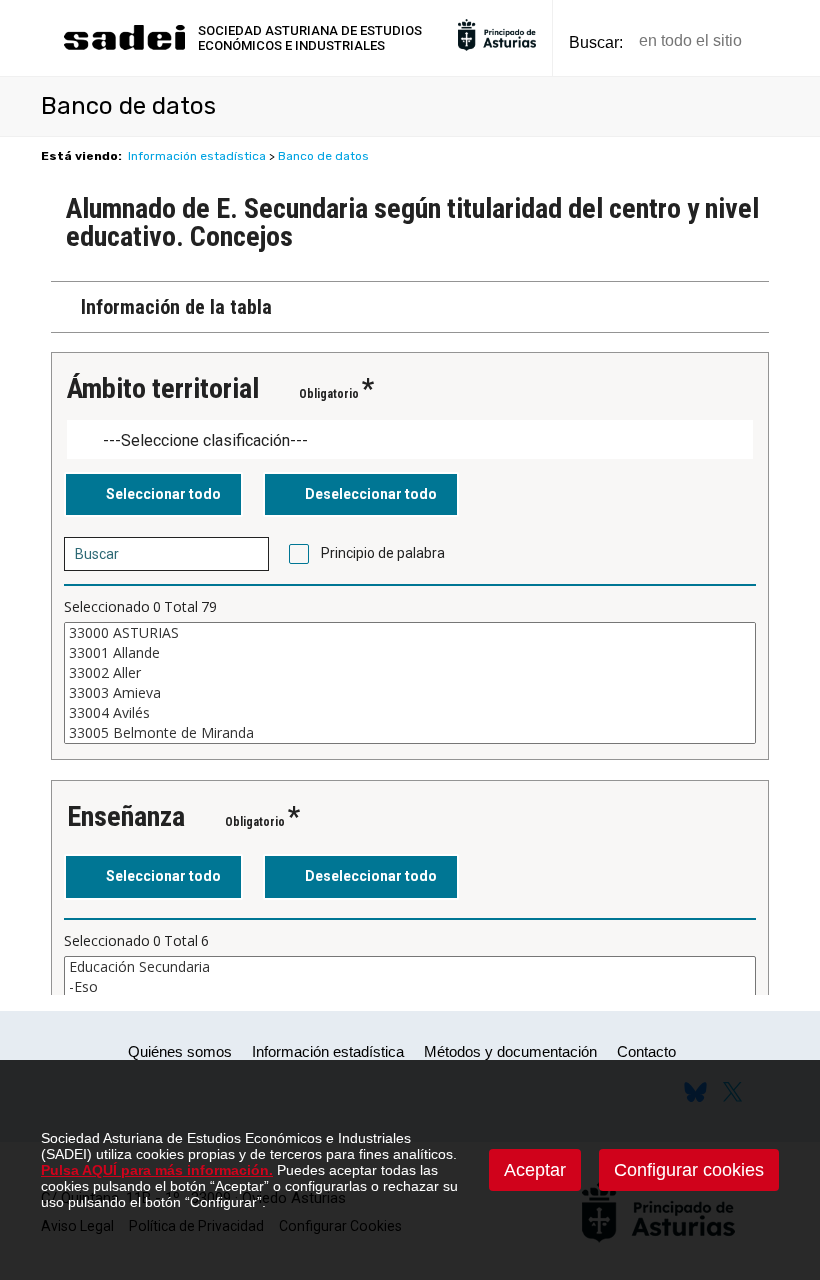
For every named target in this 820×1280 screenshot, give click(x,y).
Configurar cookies (689, 1170)
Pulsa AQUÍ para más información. (157, 1170)
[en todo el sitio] (791, 41)
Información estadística (197, 156)
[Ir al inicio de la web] (124, 47)
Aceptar (535, 1170)
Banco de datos (323, 156)
